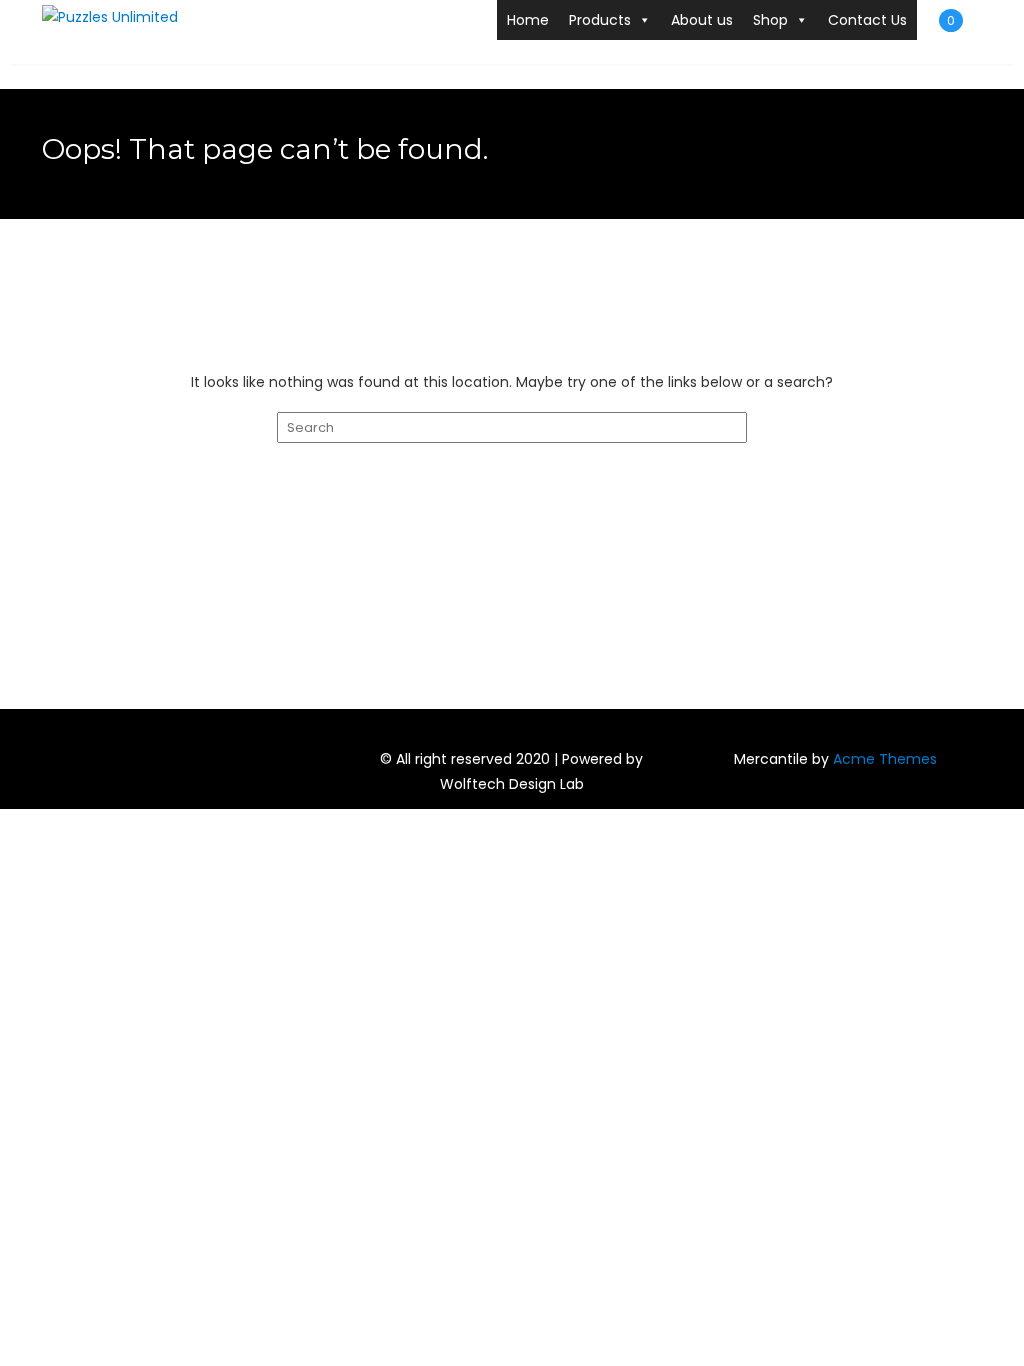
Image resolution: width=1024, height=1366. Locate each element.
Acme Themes (885, 759)
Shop (770, 20)
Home (528, 20)
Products (600, 20)
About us (702, 20)
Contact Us (867, 20)
